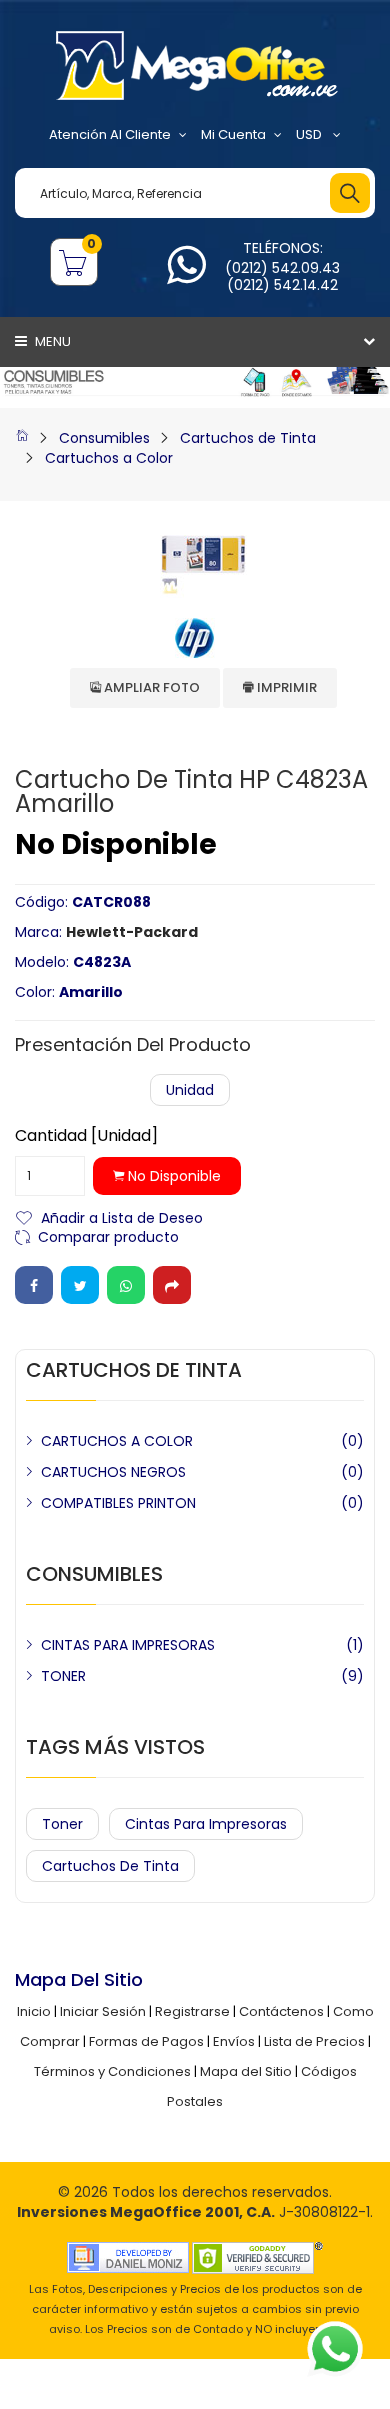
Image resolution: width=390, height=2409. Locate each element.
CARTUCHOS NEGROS (113, 1472)
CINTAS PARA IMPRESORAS (128, 1645)
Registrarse (192, 2011)
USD (310, 134)
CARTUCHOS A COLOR (117, 1441)
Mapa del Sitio (246, 2071)
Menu (51, 341)
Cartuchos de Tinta (248, 438)
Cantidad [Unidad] (86, 1136)
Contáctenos (281, 2011)
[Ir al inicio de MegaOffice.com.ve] (22, 438)
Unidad (190, 1090)
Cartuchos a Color (109, 458)
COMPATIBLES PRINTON (118, 1503)
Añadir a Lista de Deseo (122, 1216)
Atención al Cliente (110, 134)
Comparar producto (108, 1235)
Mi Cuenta (233, 134)
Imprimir (285, 687)
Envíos (234, 2041)
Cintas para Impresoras (206, 1824)
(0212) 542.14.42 (282, 285)
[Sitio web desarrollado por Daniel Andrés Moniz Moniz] (128, 2256)
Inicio (34, 2011)
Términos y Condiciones (112, 2071)
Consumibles (104, 438)
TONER (63, 1676)
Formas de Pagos (146, 2041)
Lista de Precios (314, 2041)
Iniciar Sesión (103, 2011)
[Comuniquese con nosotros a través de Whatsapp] (186, 276)
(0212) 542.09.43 (282, 268)
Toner (62, 1824)
